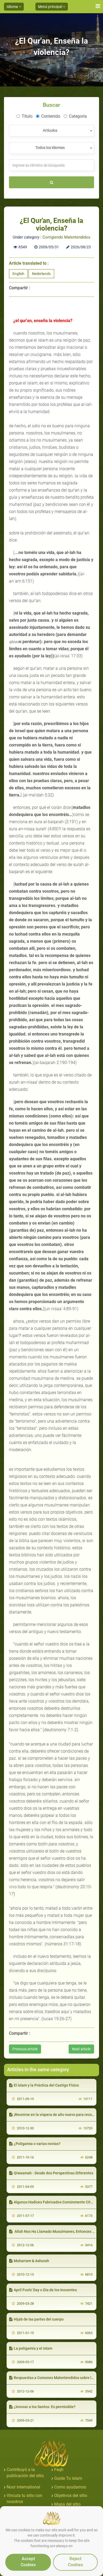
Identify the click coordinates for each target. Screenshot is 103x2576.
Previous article (25, 2049)
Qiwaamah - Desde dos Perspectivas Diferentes (53, 2173)
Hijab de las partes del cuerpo (39, 2319)
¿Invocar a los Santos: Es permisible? (45, 2407)
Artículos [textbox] (50, 130)
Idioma (13, 7)
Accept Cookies (28, 2562)
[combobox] (51, 131)
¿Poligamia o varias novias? (37, 2144)
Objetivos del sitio (71, 2495)
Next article (81, 2049)
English (18, 274)
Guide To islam (68, 2478)
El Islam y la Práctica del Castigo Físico (46, 2085)
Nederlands (41, 274)
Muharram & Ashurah (31, 2261)
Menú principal (50, 7)
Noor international (23, 2487)
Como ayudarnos (70, 2487)
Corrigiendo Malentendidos (66, 237)
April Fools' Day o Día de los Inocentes (45, 2290)
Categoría (78, 116)
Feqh (59, 2470)
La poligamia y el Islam (33, 2348)
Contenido (51, 116)
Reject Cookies (75, 2562)
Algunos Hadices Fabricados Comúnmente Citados (56, 2202)
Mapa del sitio (67, 2504)
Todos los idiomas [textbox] (50, 148)
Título (27, 116)
